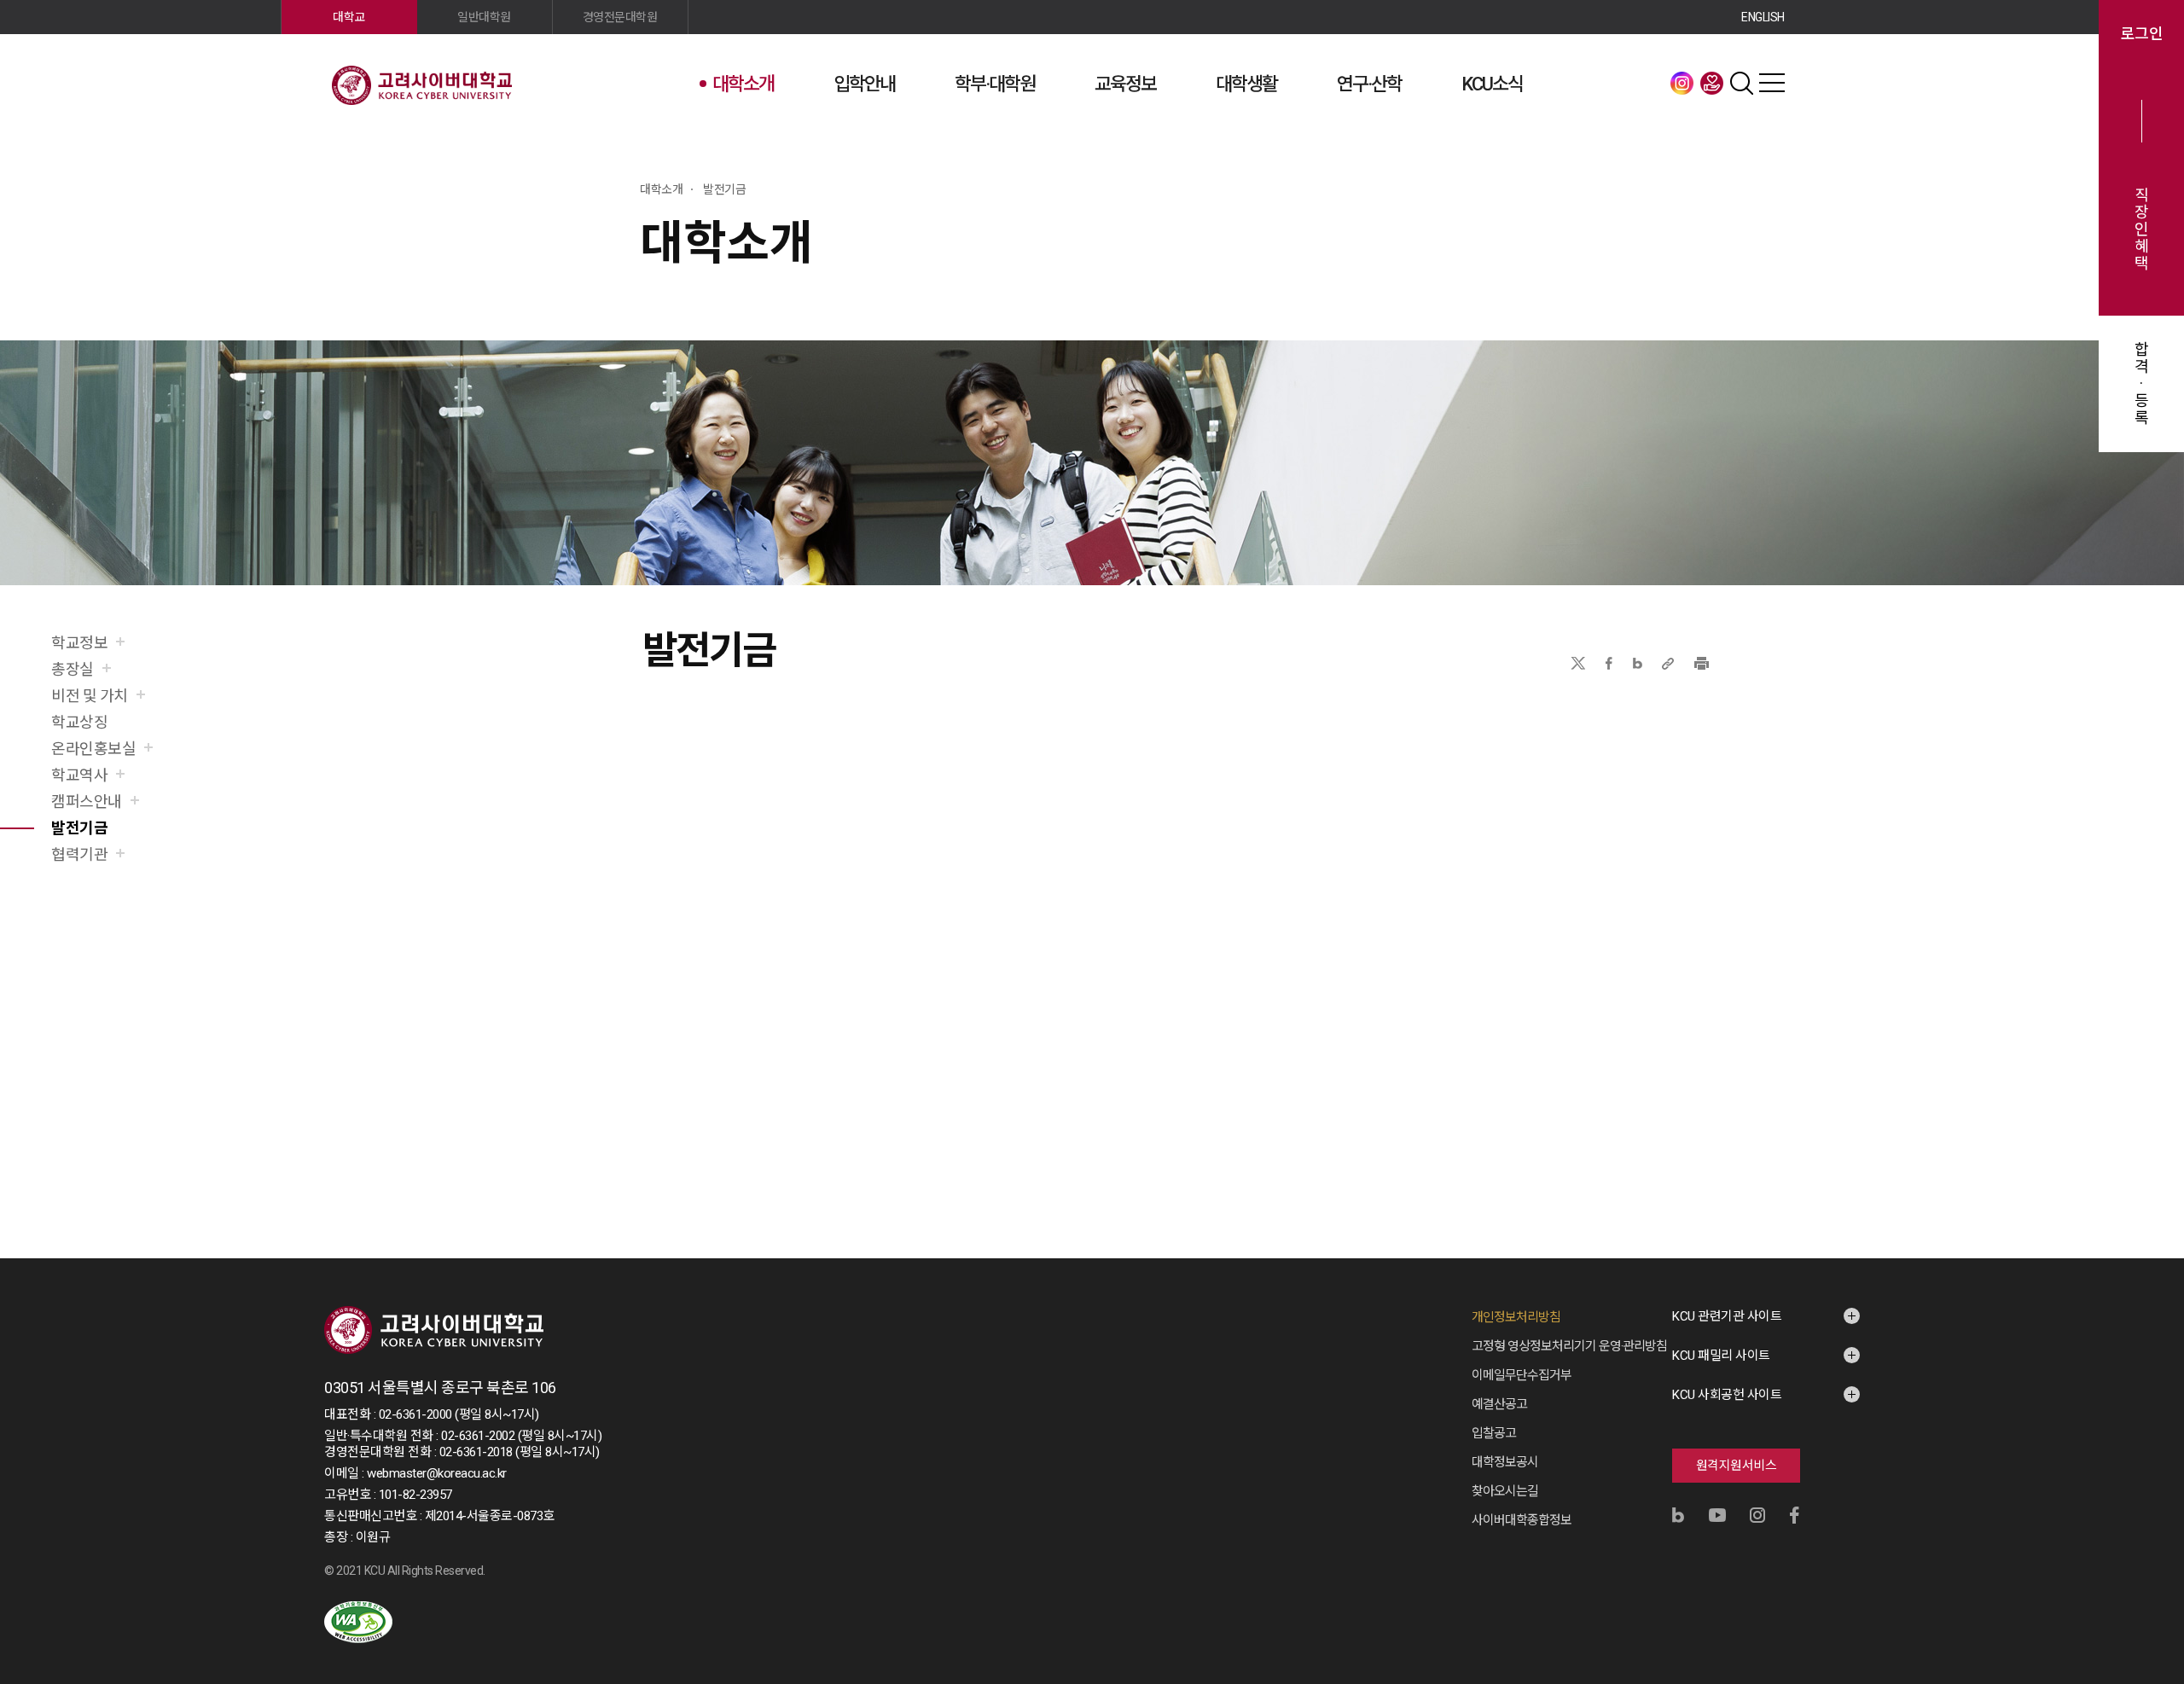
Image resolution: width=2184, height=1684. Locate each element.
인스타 (1682, 83)
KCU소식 (1492, 84)
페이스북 (1609, 663)
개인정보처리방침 (1516, 1317)
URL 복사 (1668, 663)
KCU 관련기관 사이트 (1727, 1316)
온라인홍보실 (93, 749)
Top (2149, 1487)
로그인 (2142, 34)
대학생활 (1246, 84)
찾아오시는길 (1505, 1491)
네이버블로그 (1638, 663)
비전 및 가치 (90, 696)
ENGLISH (1763, 17)
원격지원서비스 (1737, 1466)
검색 (1742, 83)
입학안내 (864, 84)
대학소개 (743, 84)
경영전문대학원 (620, 17)
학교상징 (79, 722)
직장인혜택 (2142, 229)
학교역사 (79, 775)
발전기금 (1712, 83)
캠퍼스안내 (87, 801)
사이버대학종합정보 (1522, 1520)
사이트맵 (1772, 83)
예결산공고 (1499, 1404)
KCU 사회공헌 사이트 (1727, 1395)
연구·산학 (1369, 84)
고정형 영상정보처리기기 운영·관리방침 (1569, 1346)
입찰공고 (1494, 1433)
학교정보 (79, 643)
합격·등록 (2142, 384)
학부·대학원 (995, 84)
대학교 (349, 17)
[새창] (358, 1622)
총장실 (73, 669)
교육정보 (1125, 84)
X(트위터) (1578, 663)
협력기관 (79, 854)
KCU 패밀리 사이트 (1721, 1356)
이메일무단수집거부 (1522, 1375)
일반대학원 (484, 17)
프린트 (1702, 663)
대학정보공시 (1505, 1462)
